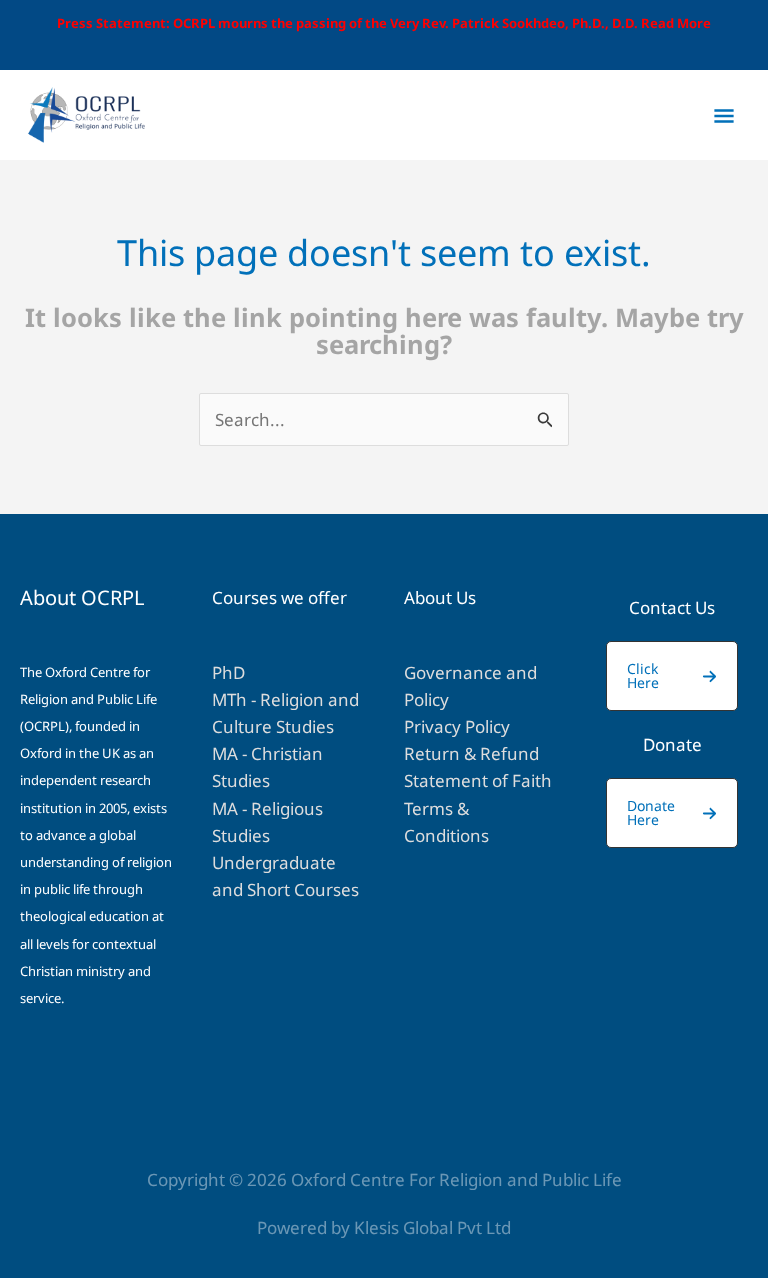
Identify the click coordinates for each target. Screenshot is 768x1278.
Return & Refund (471, 753)
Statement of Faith (478, 780)
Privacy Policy (457, 726)
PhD (228, 672)
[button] (672, 676)
